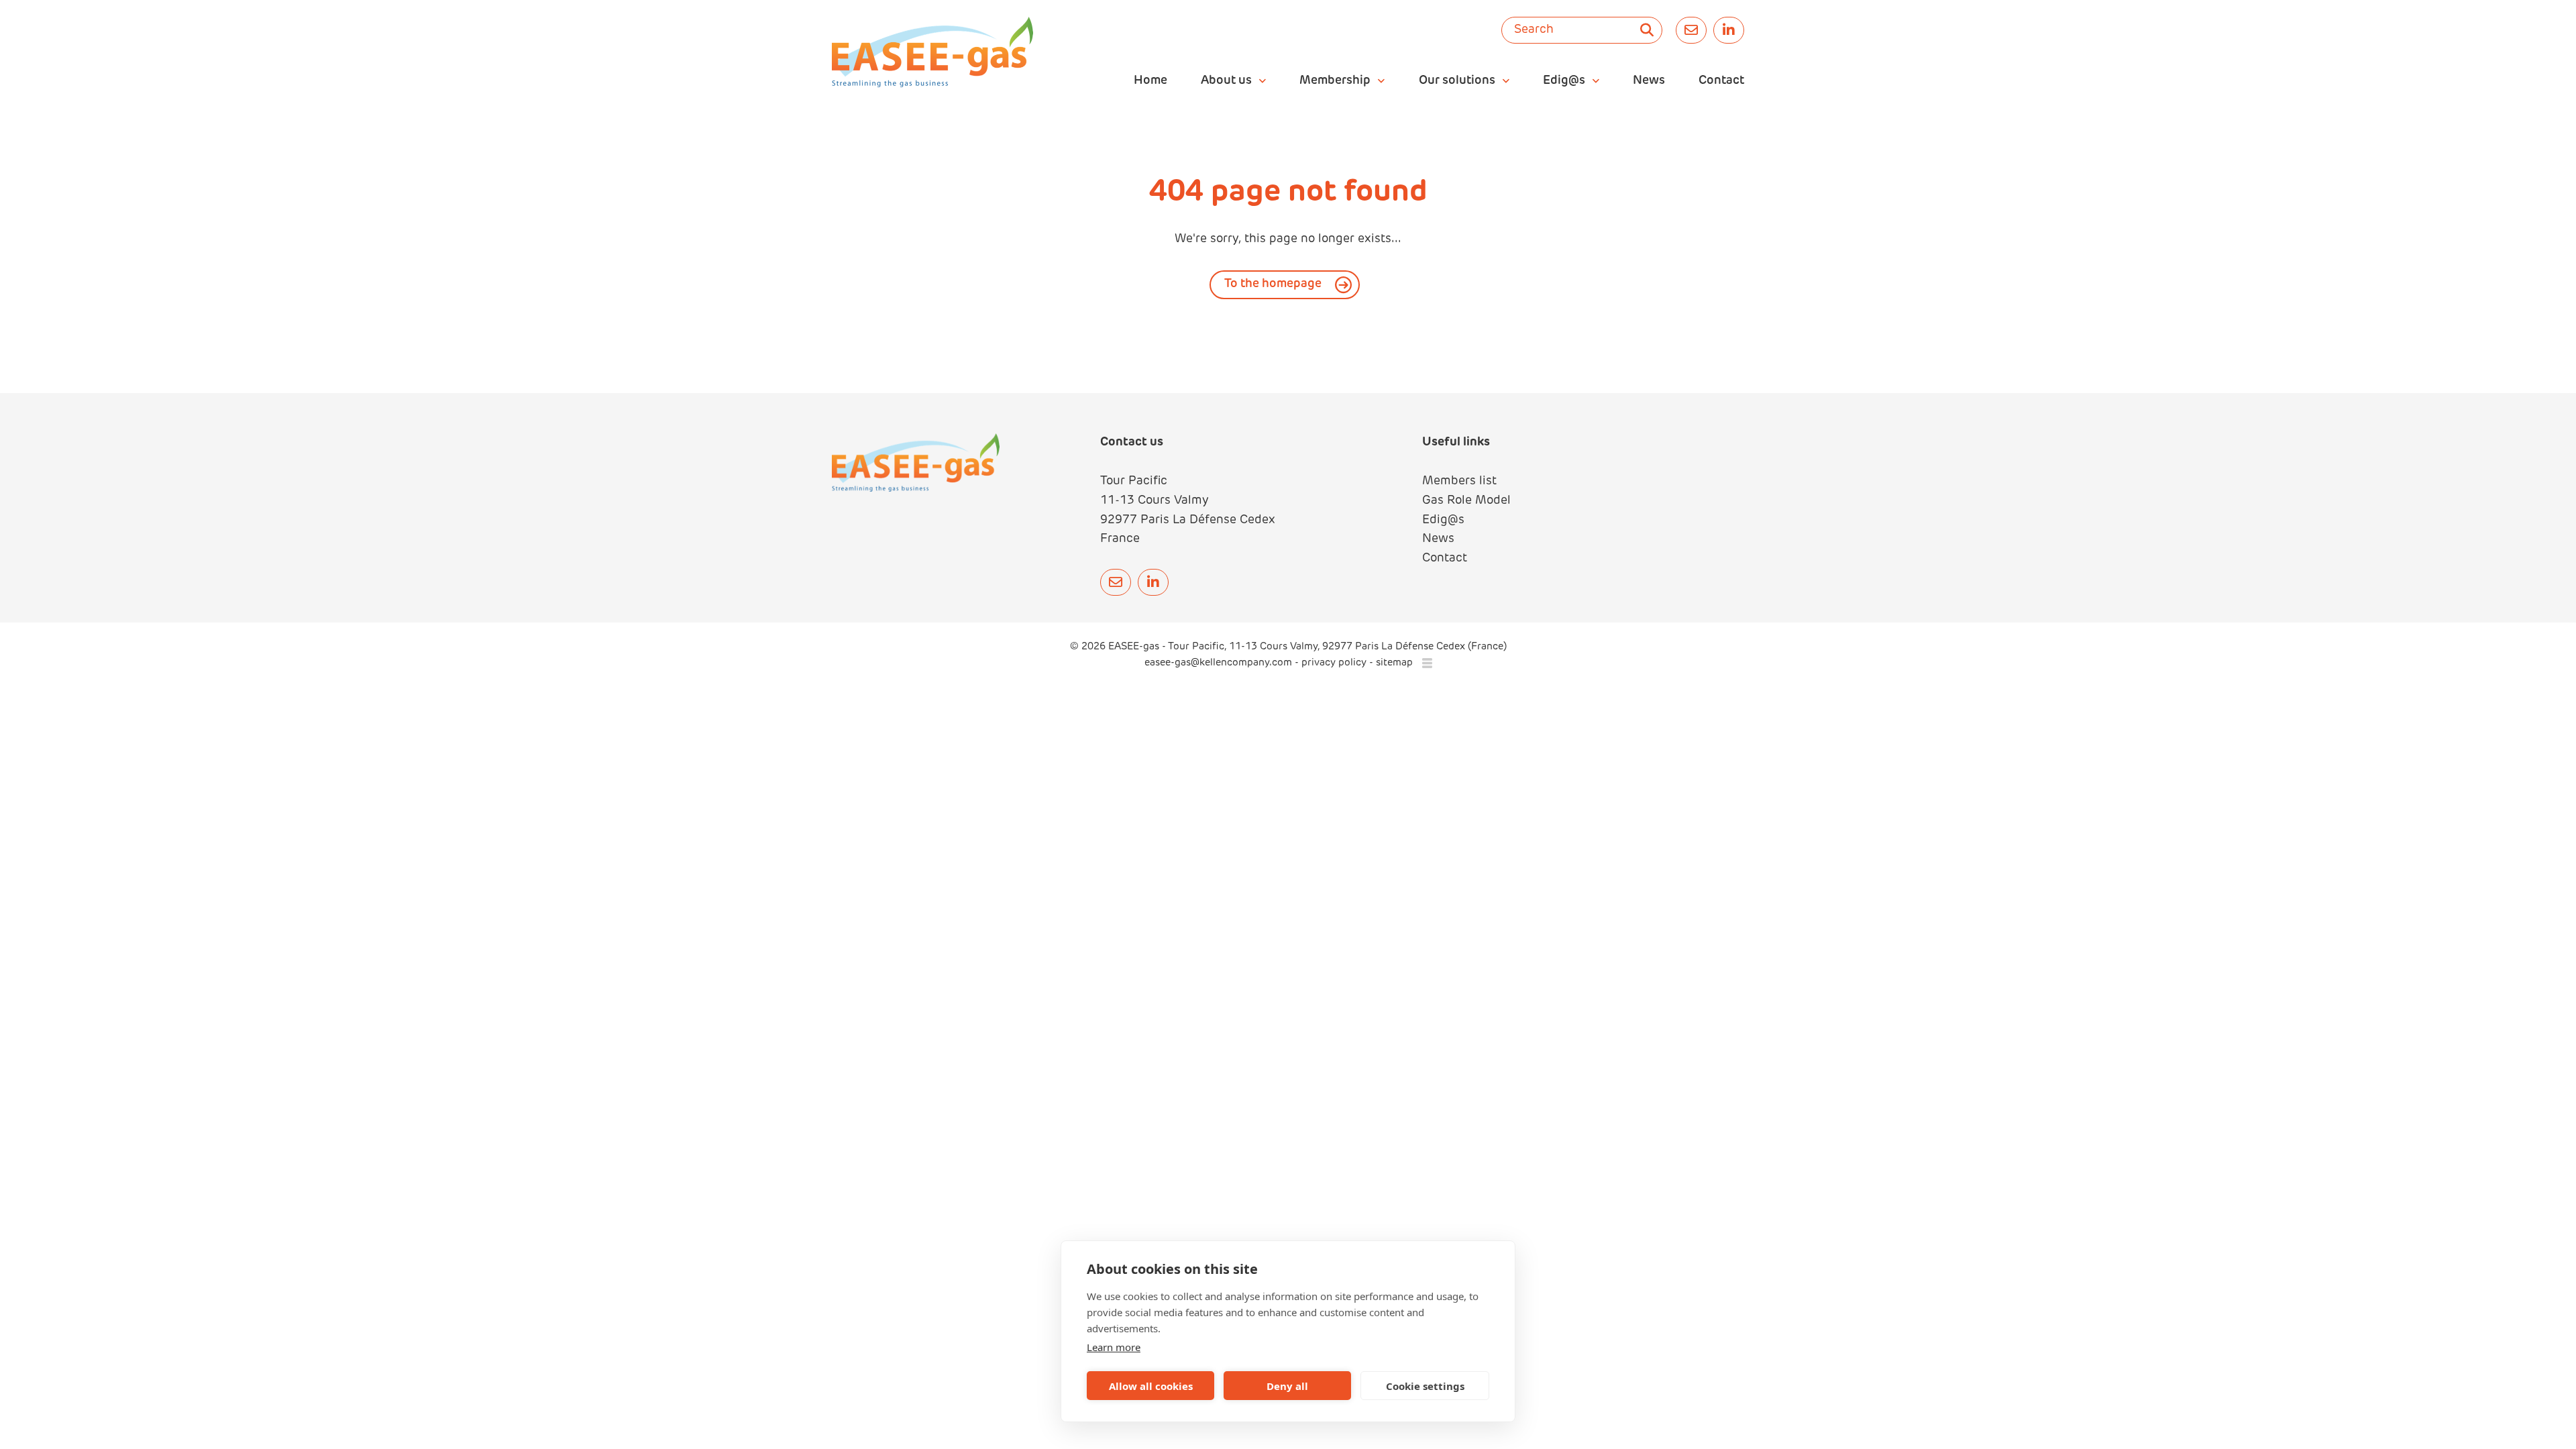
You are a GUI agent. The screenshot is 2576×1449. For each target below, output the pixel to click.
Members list (1459, 482)
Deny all (1287, 1386)
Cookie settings (1425, 1386)
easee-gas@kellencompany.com (1220, 663)
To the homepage (1273, 284)
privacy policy (1334, 663)
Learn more (1114, 1347)
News (1438, 539)
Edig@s (1443, 521)
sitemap (1394, 663)
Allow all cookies (1151, 1386)
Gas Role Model (1466, 501)
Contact (1445, 559)
